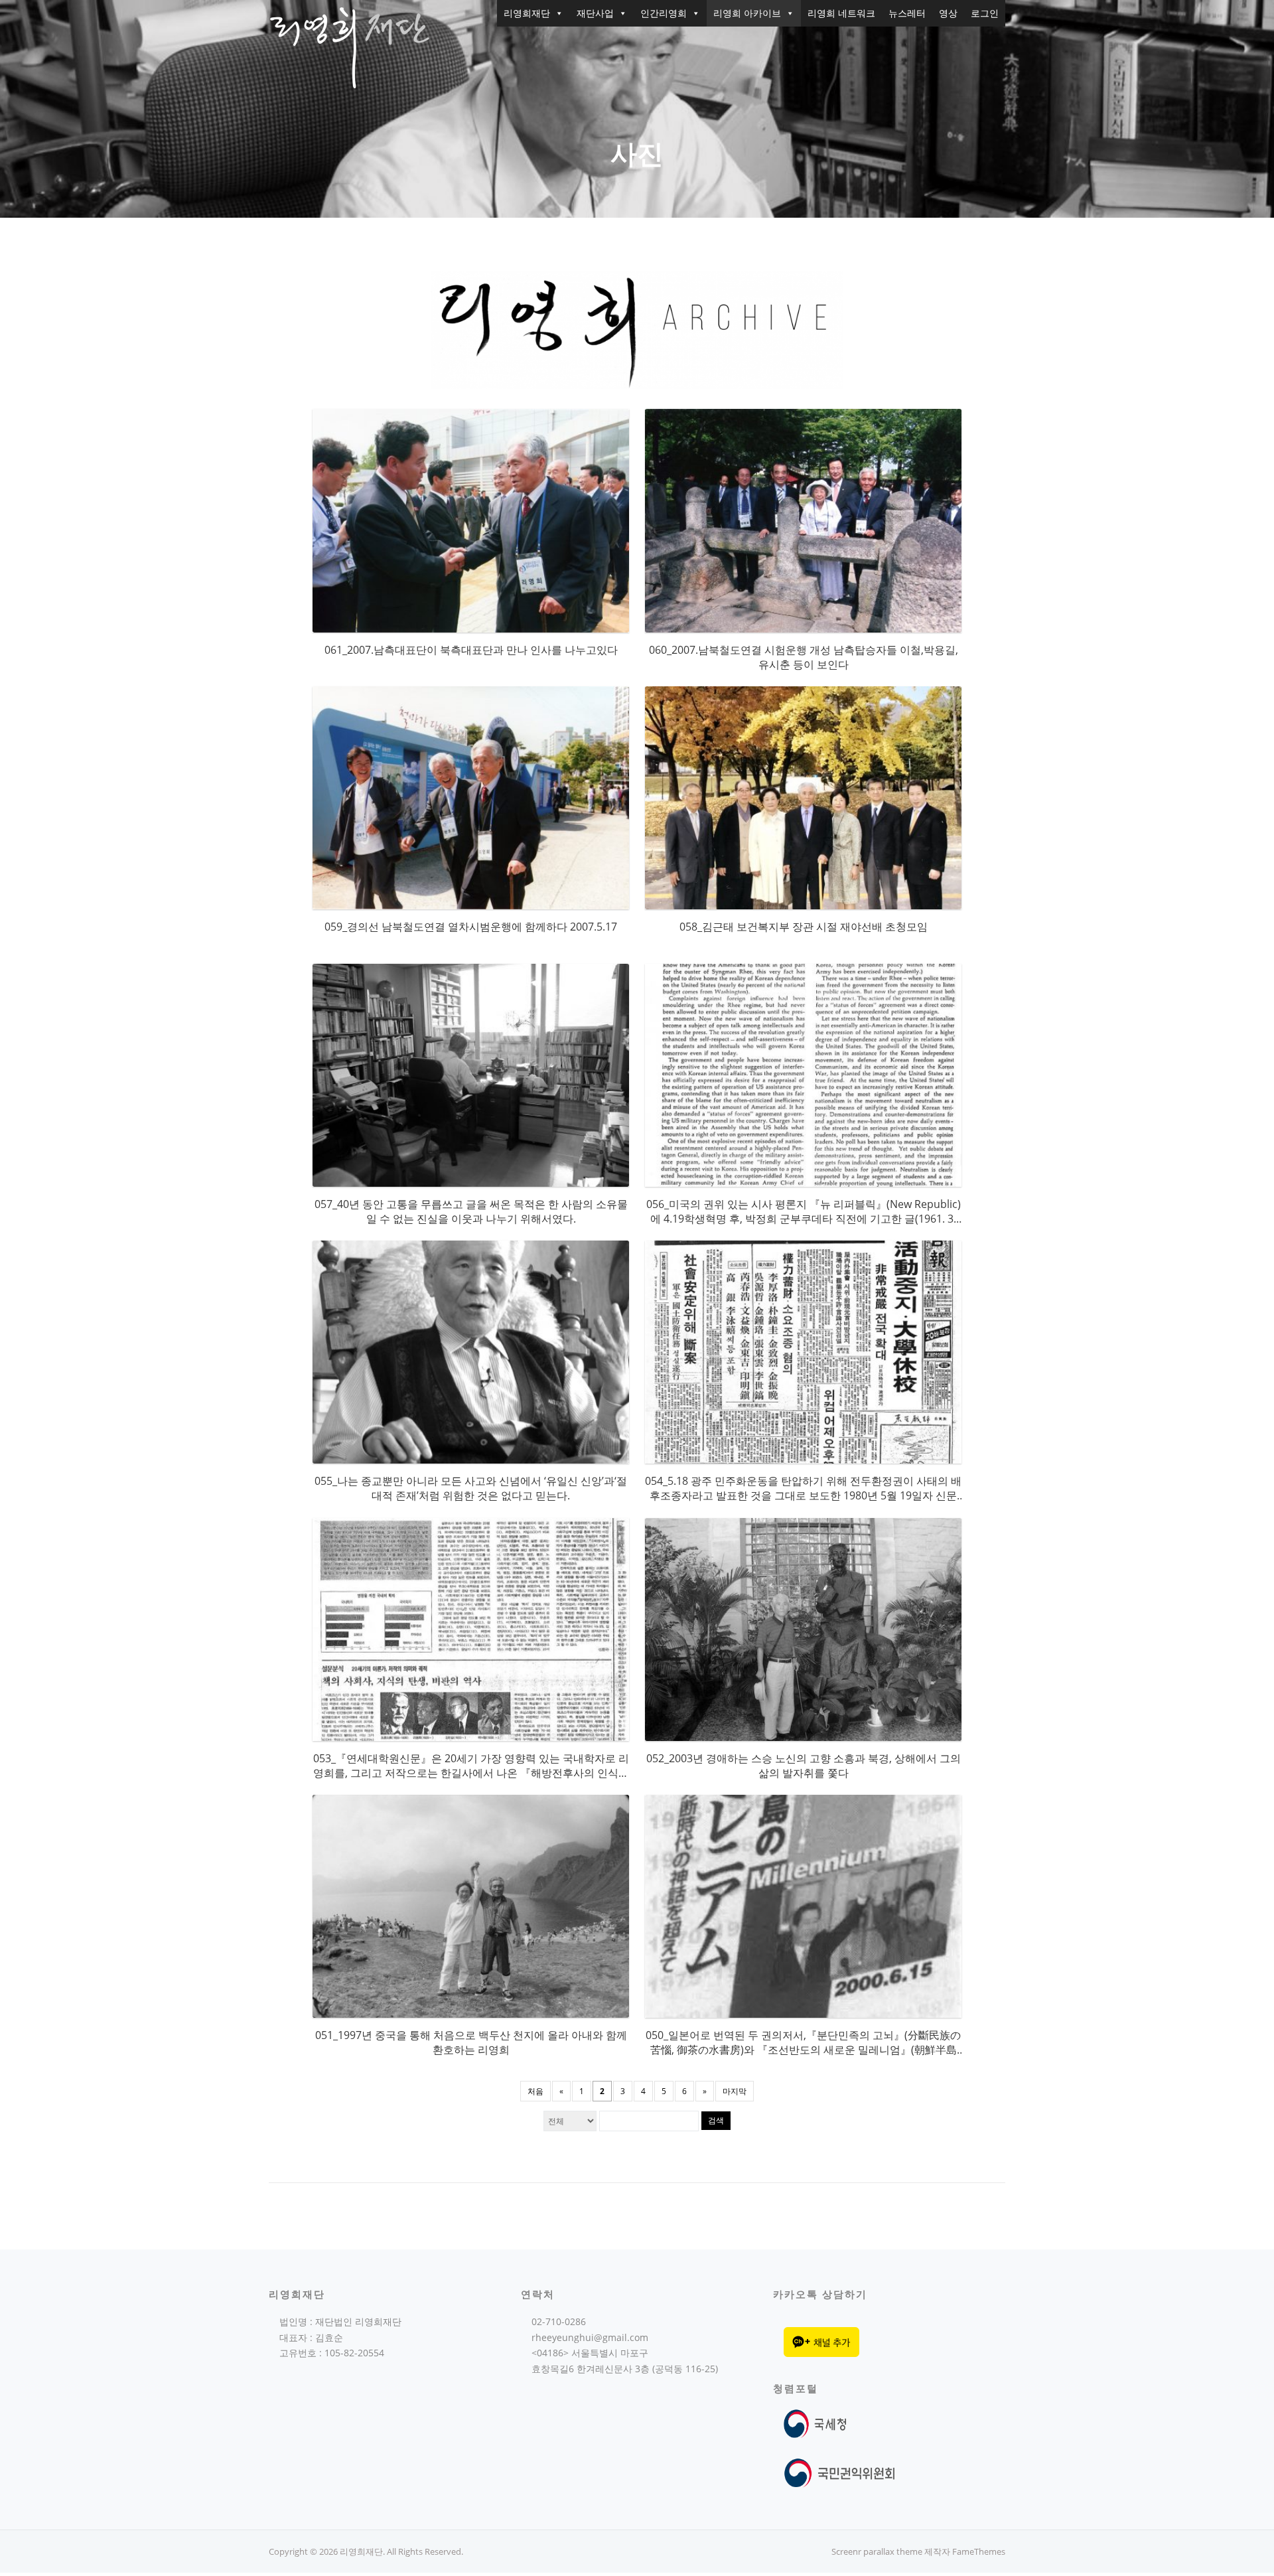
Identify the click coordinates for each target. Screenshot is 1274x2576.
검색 (716, 2120)
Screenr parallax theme (877, 2551)
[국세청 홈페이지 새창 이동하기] (818, 2423)
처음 (535, 2091)
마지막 (735, 2091)
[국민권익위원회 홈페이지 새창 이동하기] (840, 2472)
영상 (948, 13)
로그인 (985, 13)
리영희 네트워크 (841, 13)
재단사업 (595, 13)
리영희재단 (527, 13)
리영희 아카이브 (747, 13)
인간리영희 (664, 13)
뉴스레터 (907, 13)
